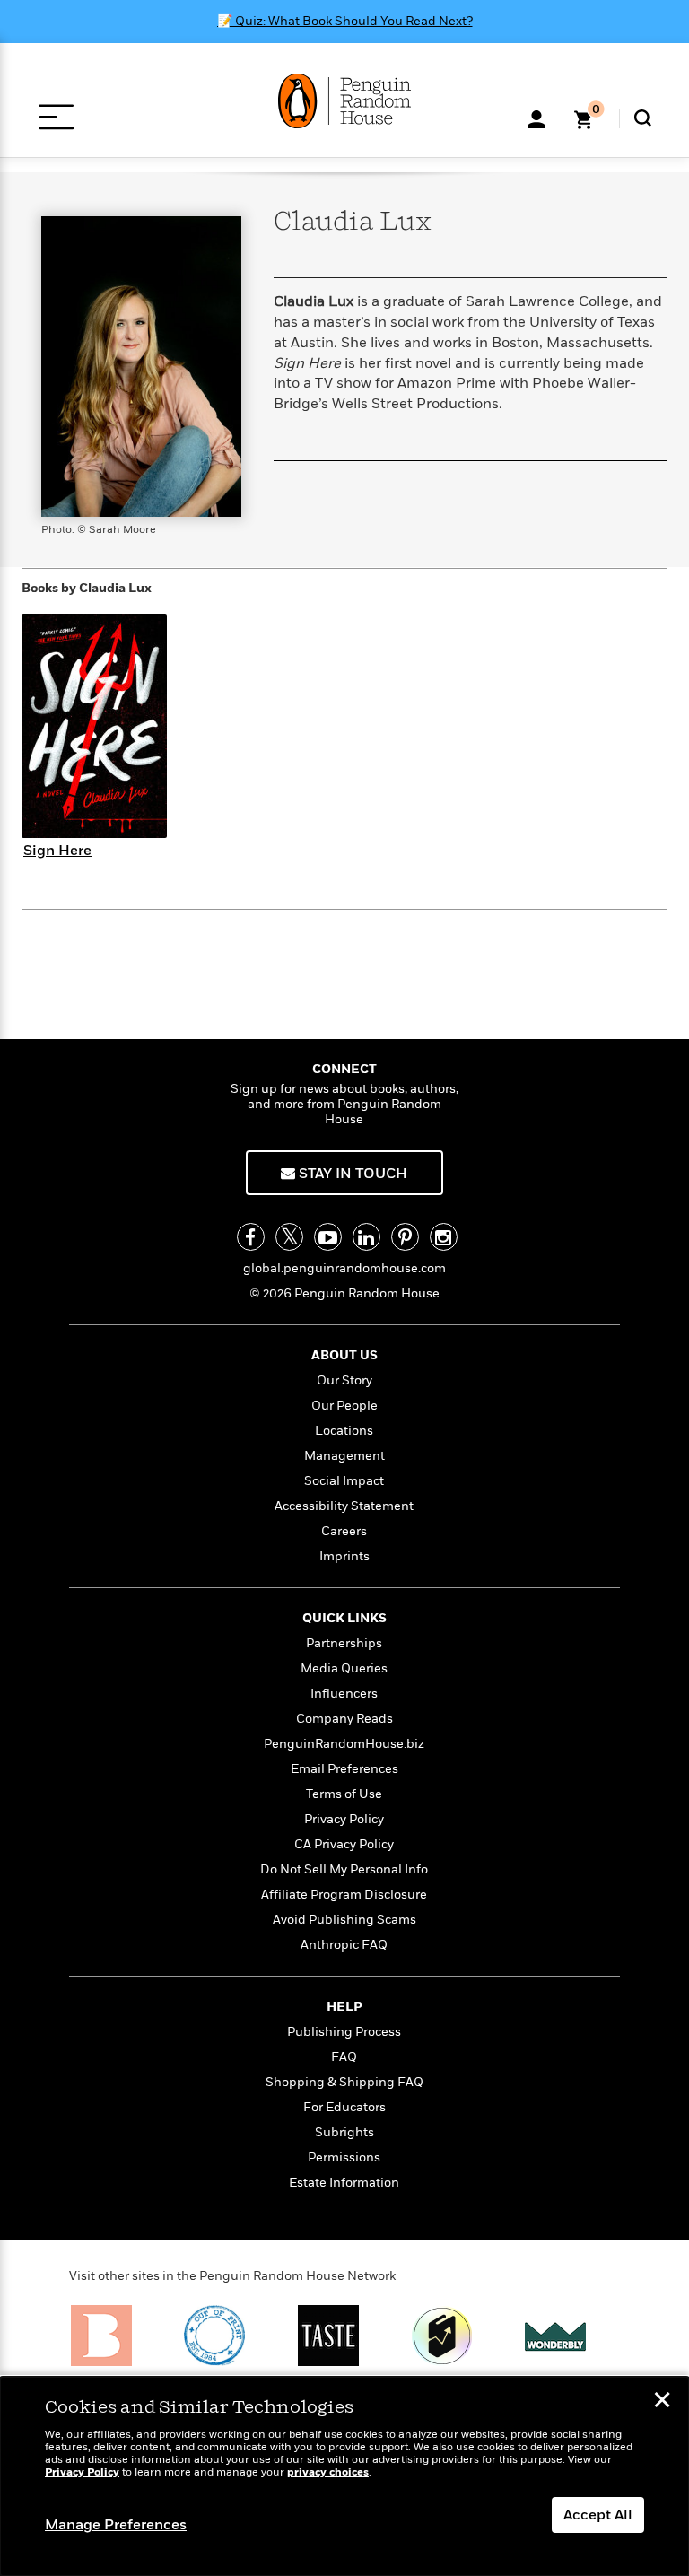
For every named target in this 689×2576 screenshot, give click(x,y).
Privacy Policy (344, 1819)
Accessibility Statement (344, 1506)
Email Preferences (344, 1769)
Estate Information (344, 2183)
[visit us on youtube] (328, 1237)
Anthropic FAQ (344, 1945)
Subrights (344, 2132)
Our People (344, 1406)
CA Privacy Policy (344, 1844)
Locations (344, 1431)
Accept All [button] (598, 2515)
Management (344, 1456)
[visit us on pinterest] (405, 1237)
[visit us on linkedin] (366, 1237)
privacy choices (328, 2472)
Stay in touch (351, 1174)
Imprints (344, 1556)
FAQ (344, 2057)
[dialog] (344, 2476)
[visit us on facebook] (251, 1237)
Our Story (344, 1380)
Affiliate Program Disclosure (344, 1895)
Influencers (344, 1694)
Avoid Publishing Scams (344, 1920)
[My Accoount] (536, 118)
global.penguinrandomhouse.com (344, 1268)
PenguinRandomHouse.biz (344, 1744)
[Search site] (643, 118)
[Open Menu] (56, 117)
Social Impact (344, 1481)
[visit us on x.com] (289, 1237)
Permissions (344, 2157)
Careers (344, 1531)
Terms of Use (344, 1794)
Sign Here (57, 851)
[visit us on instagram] (444, 1237)
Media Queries (344, 1668)
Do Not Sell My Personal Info (344, 1869)
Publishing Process (344, 2032)
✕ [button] (662, 2402)
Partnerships (344, 1643)
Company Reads (344, 1719)
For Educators (344, 2107)
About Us (344, 1355)
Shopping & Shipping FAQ (344, 2082)
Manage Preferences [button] (116, 2525)
